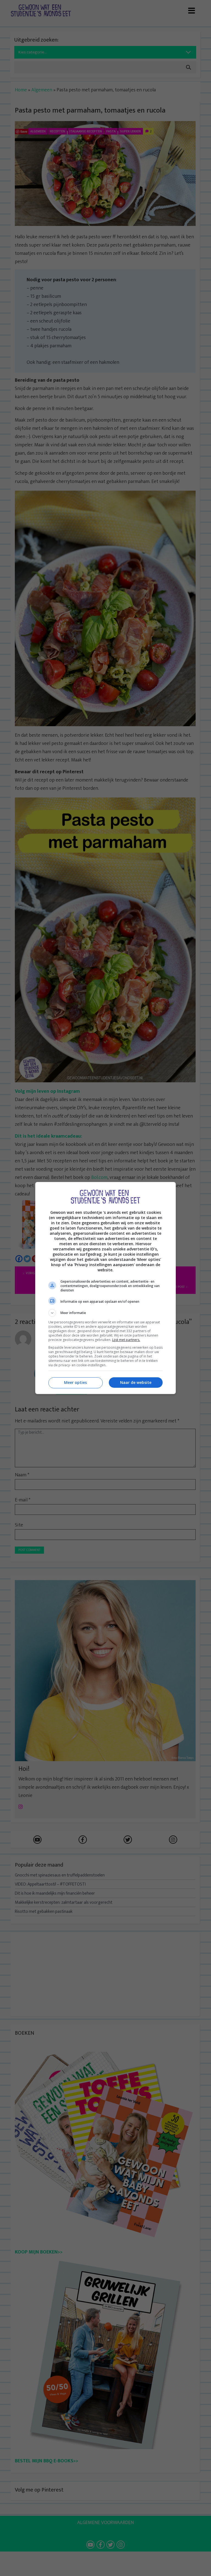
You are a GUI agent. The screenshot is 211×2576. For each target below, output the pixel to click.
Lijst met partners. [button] (126, 1340)
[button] (105, 1313)
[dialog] (105, 1288)
